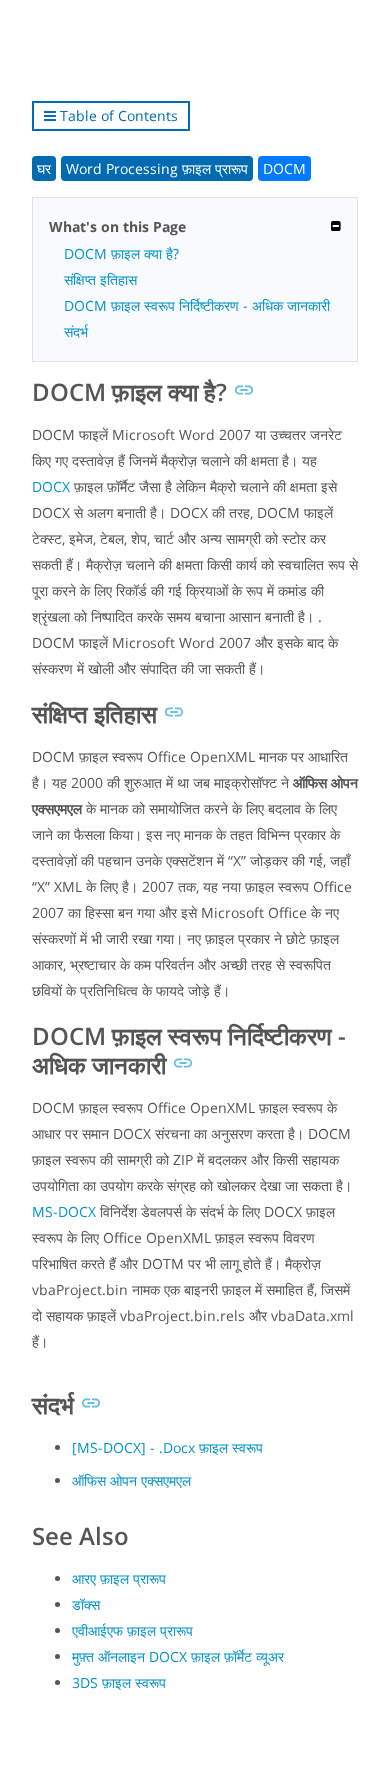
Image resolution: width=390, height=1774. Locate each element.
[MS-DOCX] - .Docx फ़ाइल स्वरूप (167, 1447)
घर (44, 168)
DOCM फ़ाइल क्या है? (121, 253)
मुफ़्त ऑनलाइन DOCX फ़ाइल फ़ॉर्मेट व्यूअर (178, 1656)
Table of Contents (117, 115)
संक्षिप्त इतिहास (100, 279)
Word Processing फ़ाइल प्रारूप (157, 168)
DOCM (284, 168)
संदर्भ (76, 331)
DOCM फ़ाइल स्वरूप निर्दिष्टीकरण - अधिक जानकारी (197, 305)
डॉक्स (86, 1604)
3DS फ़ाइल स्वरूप (119, 1682)
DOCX (51, 486)
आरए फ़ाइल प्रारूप (119, 1578)
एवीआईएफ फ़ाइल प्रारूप (132, 1630)
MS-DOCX (64, 1211)
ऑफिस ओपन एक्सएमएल (131, 1480)
